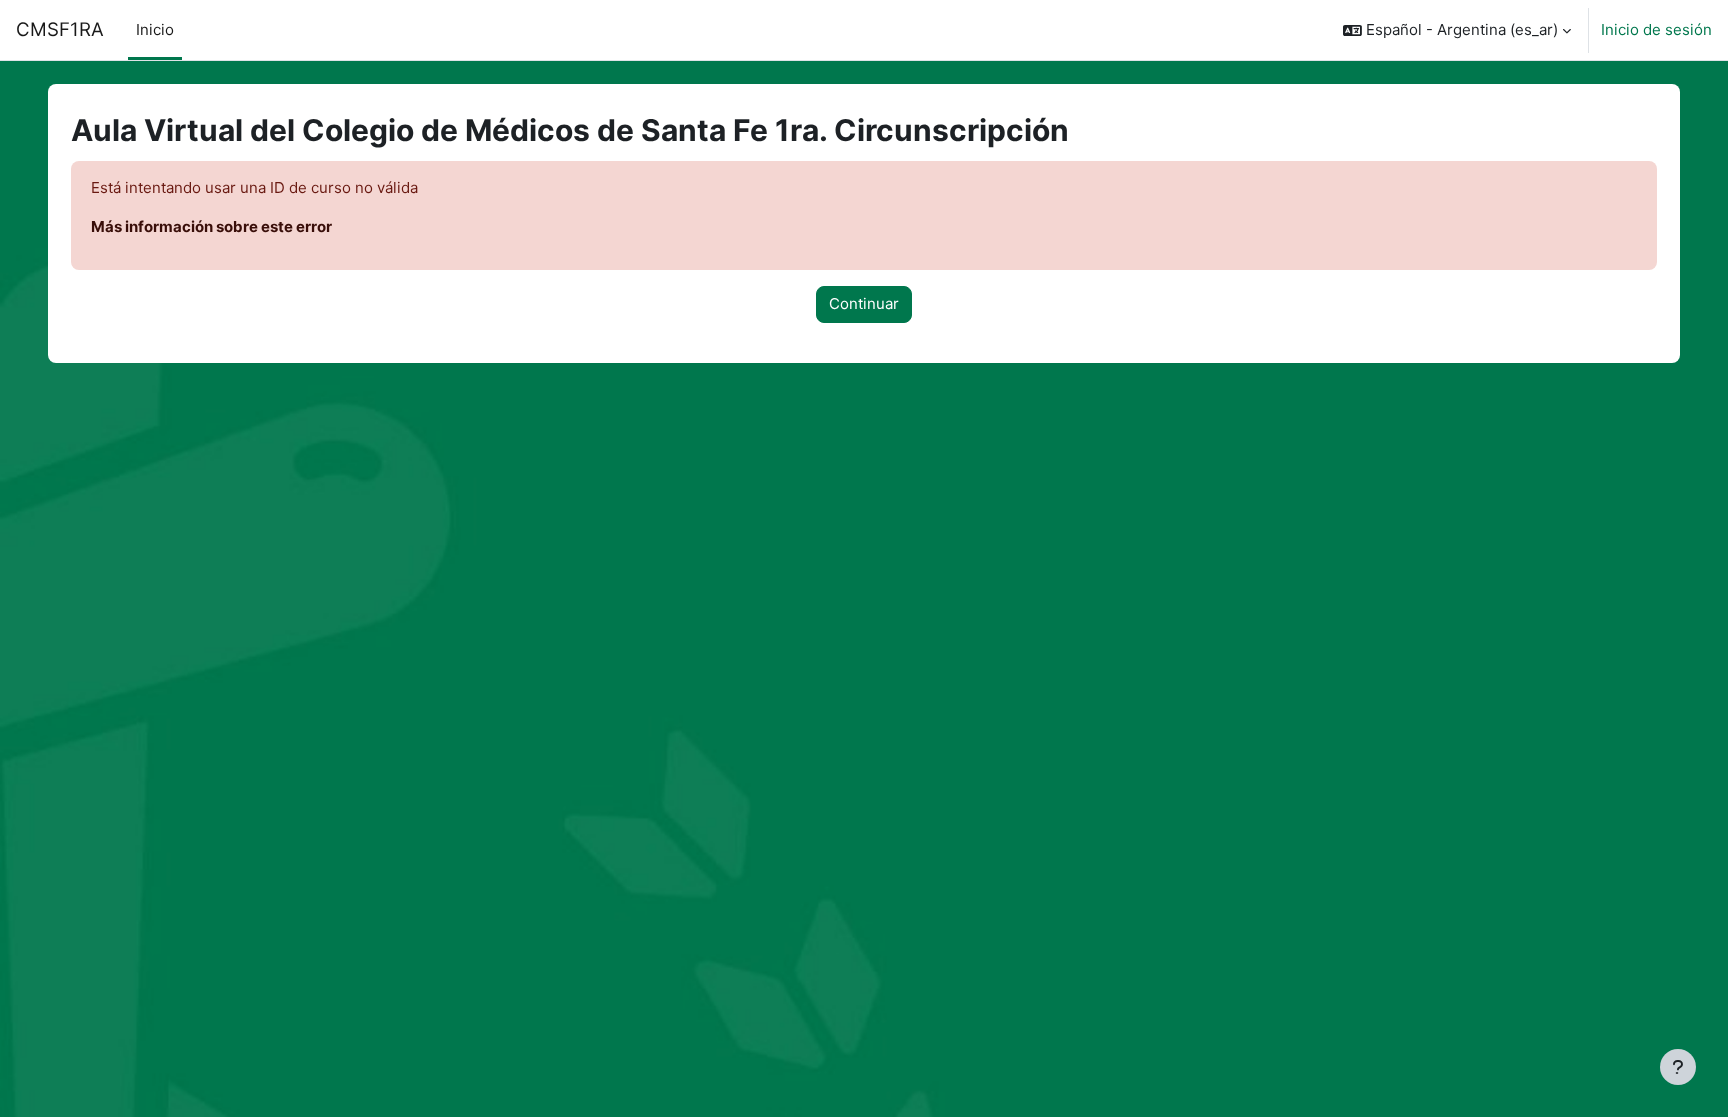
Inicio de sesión (1656, 29)
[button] (1457, 30)
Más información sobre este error (211, 226)
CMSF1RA (60, 29)
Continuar (864, 303)
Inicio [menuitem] (155, 29)
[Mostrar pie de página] (1678, 1067)
